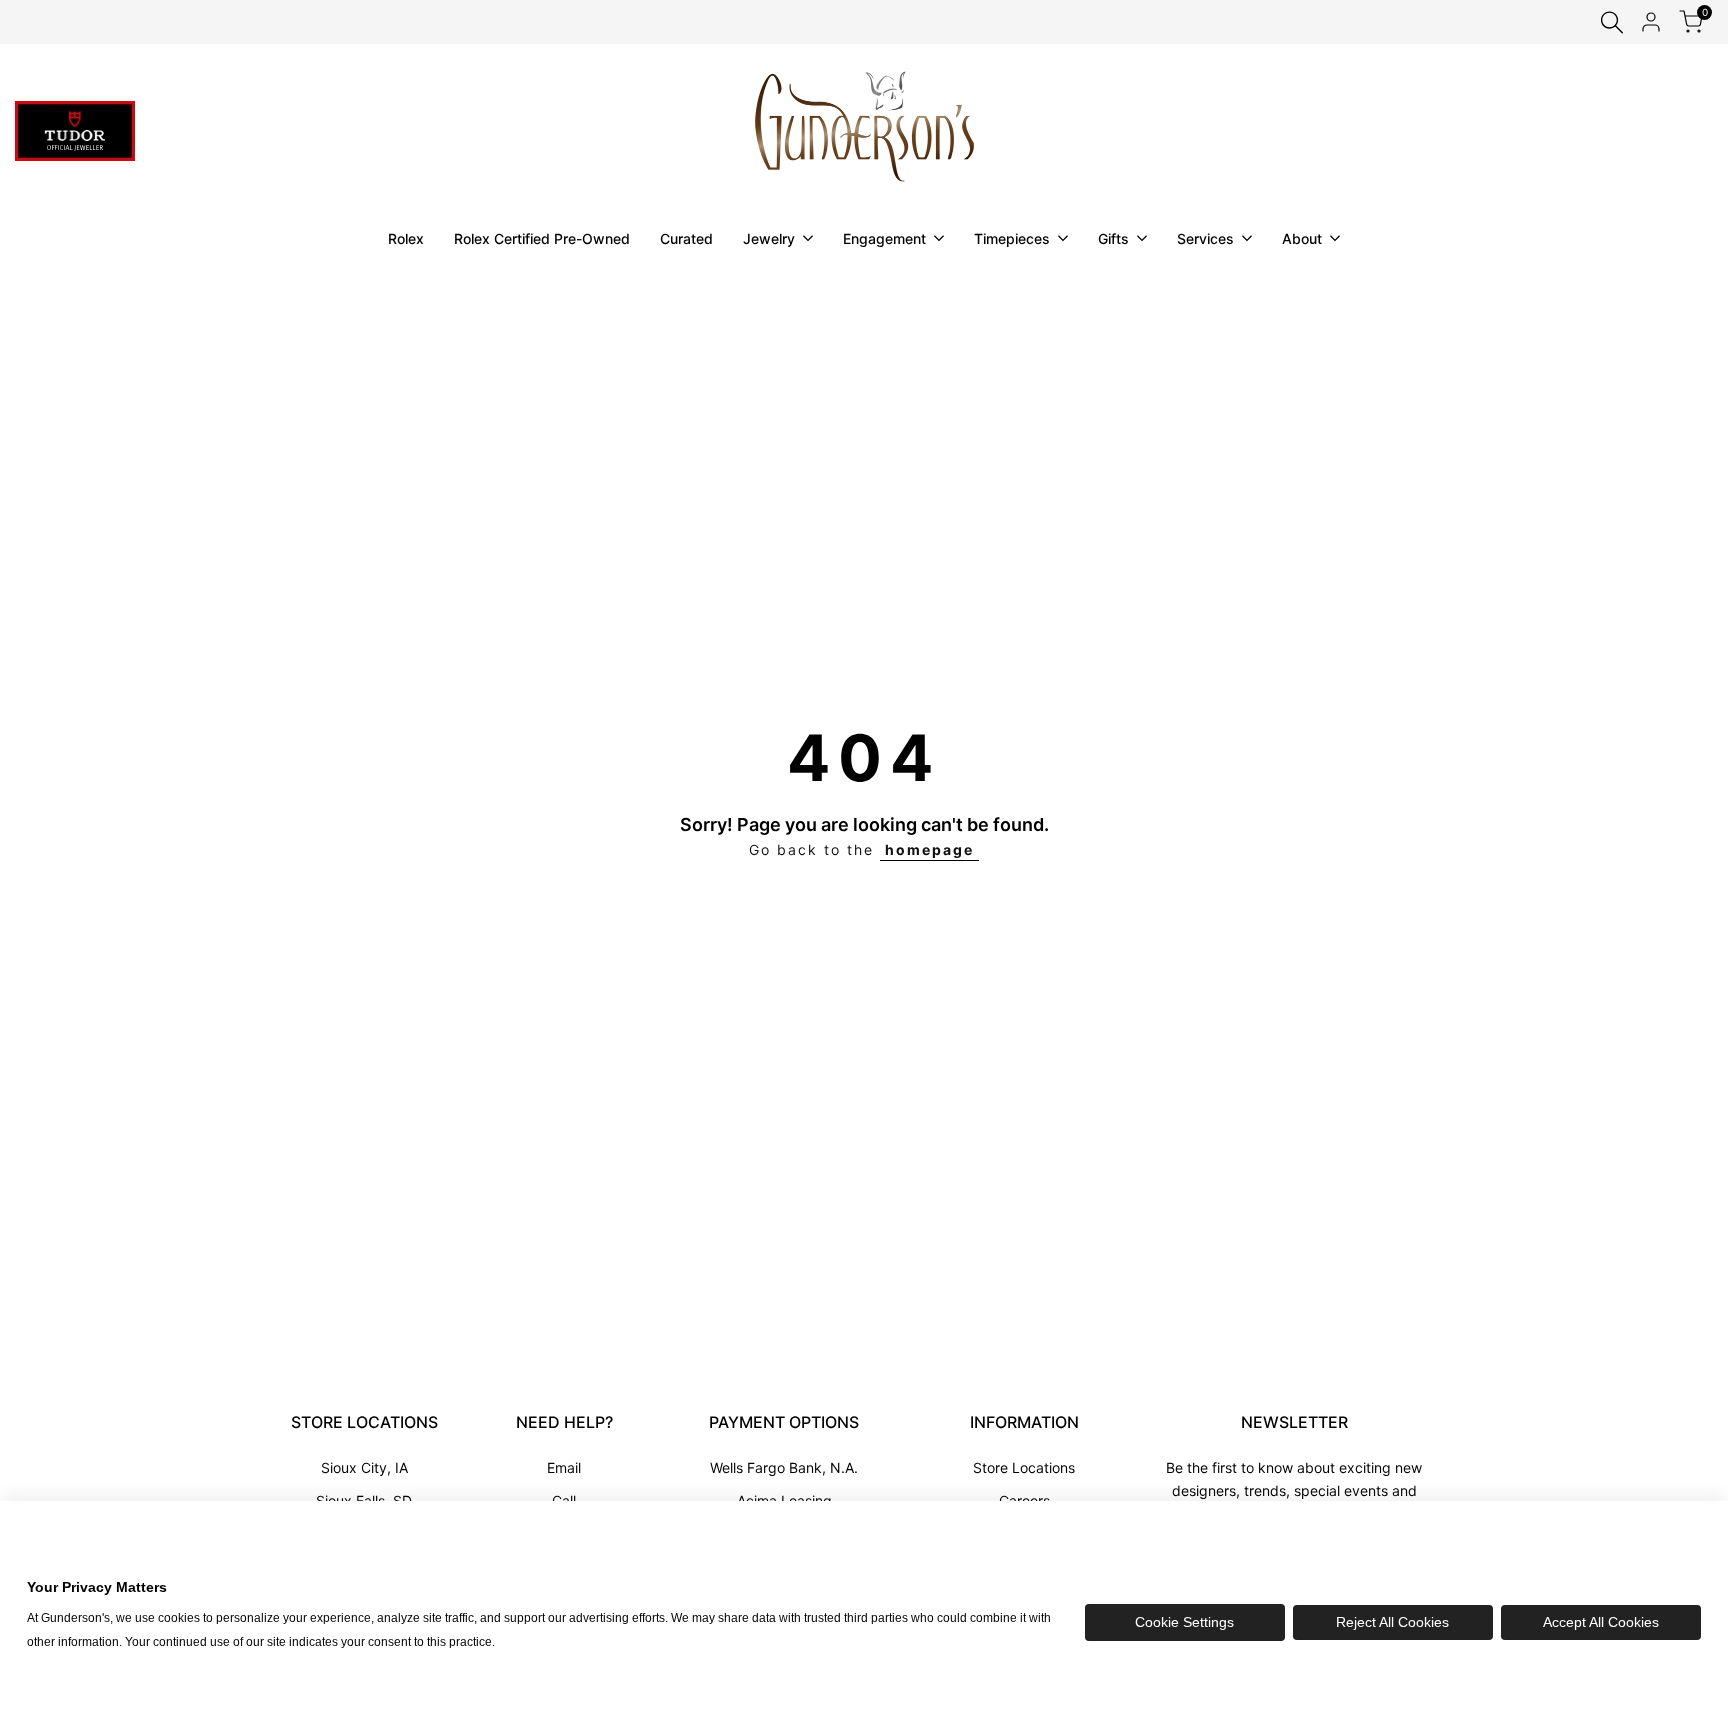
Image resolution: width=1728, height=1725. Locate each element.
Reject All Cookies (1392, 1622)
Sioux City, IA (364, 1467)
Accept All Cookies (1601, 1622)
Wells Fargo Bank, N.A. (784, 1467)
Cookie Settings (1184, 1622)
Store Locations (1024, 1467)
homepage (929, 849)
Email (564, 1467)
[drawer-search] (1612, 22)
